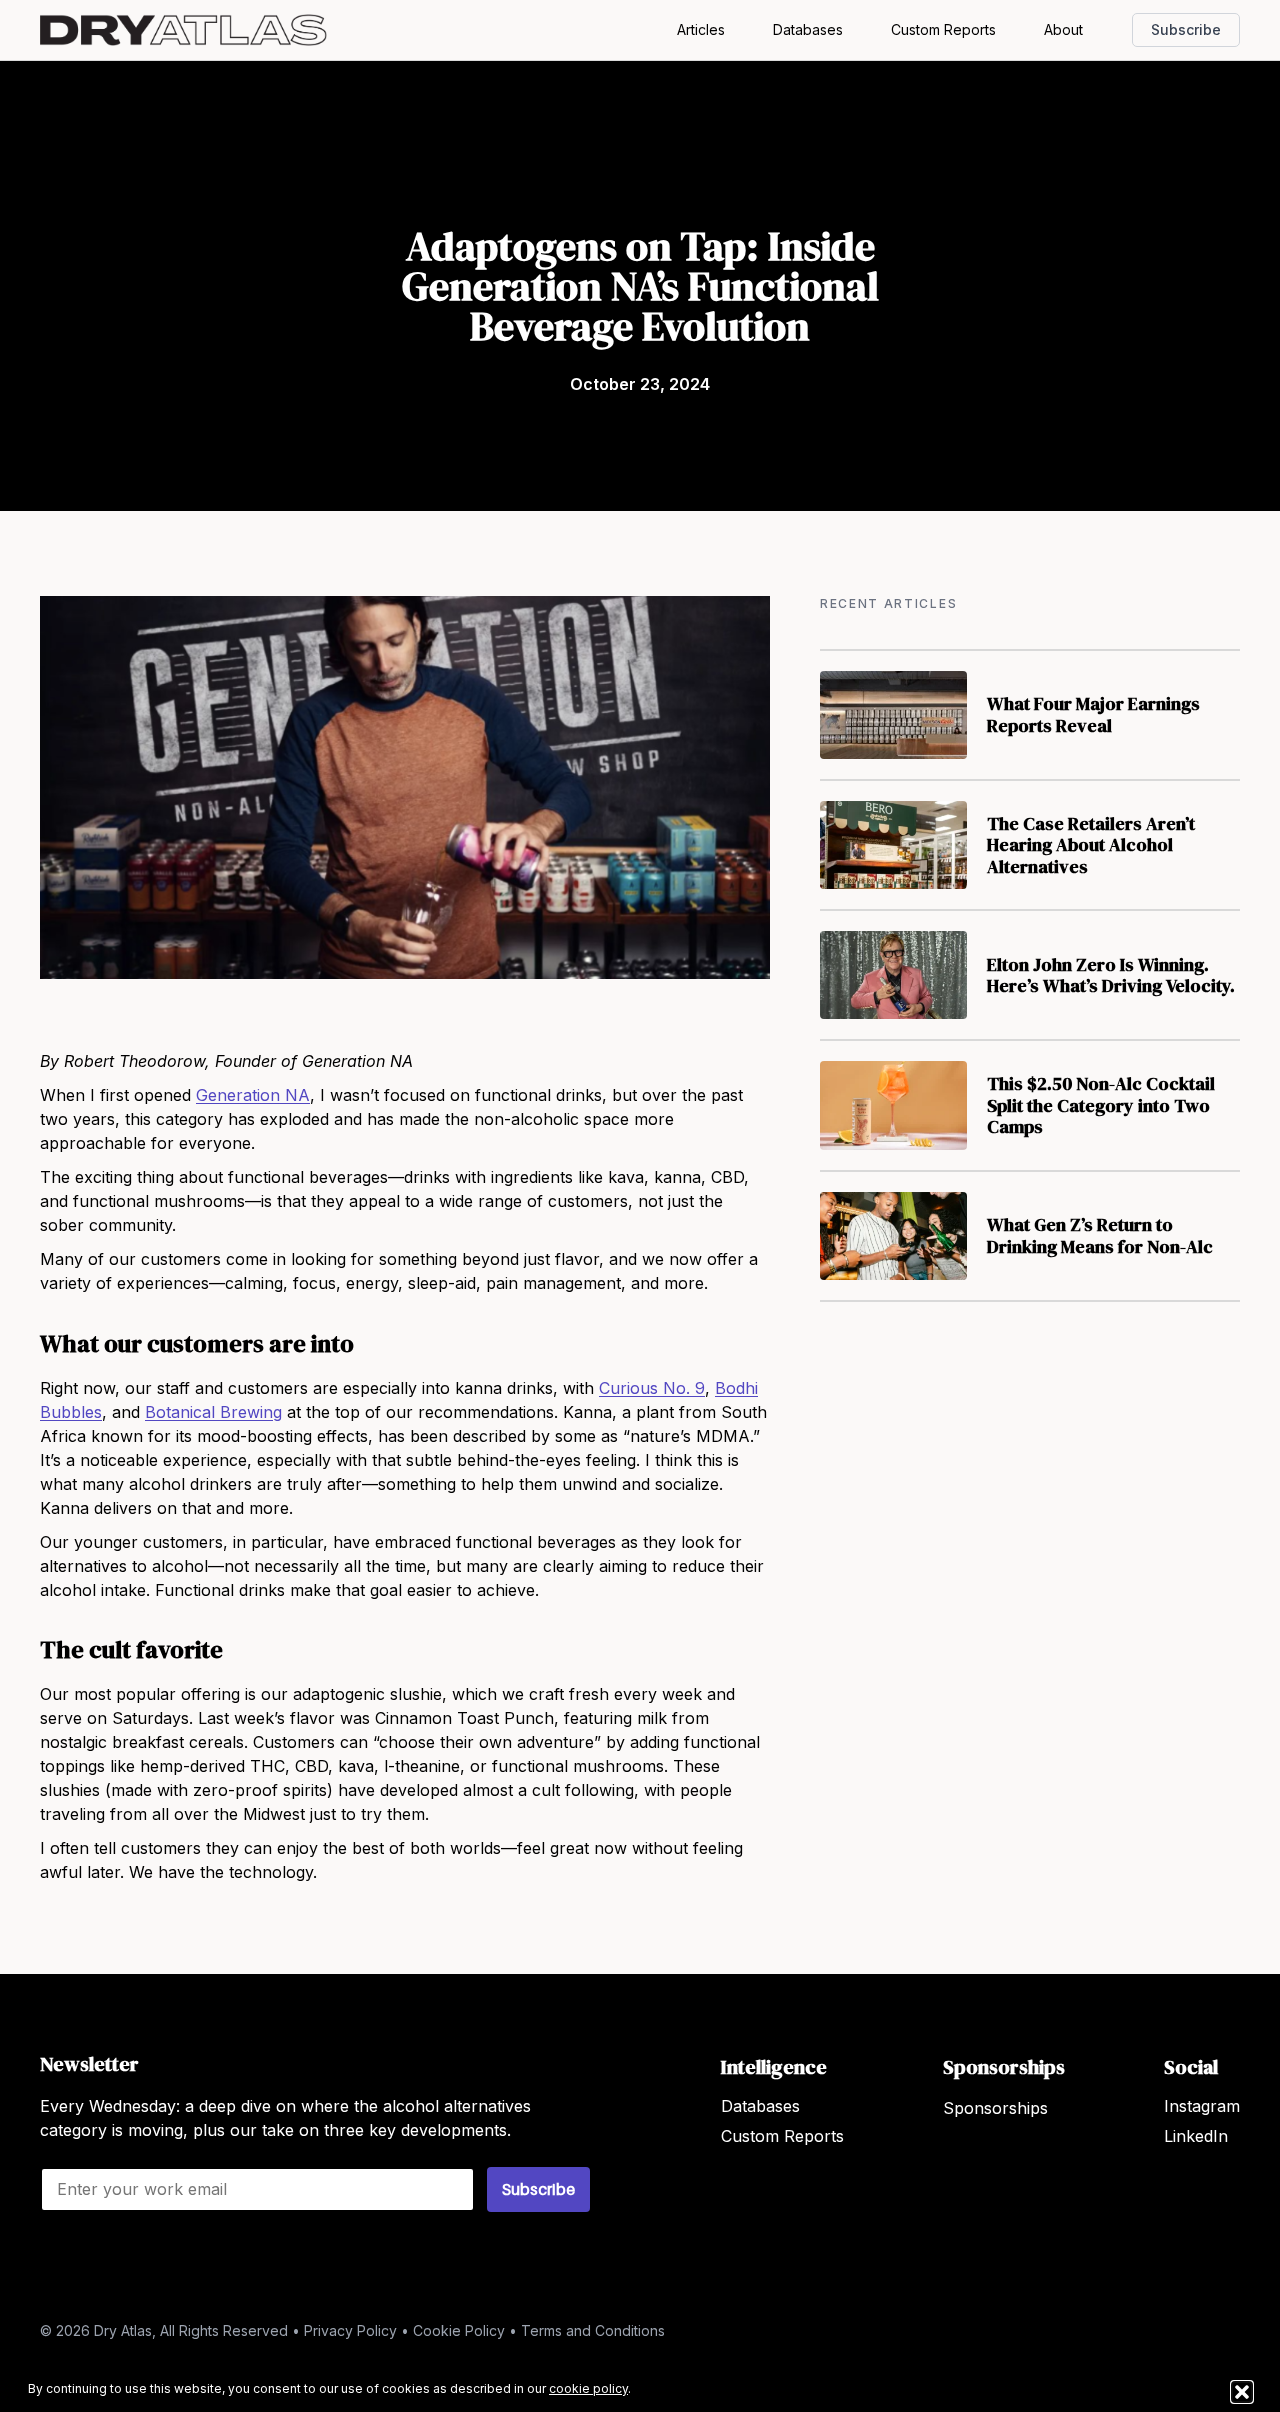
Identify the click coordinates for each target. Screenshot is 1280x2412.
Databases (808, 29)
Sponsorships (995, 2108)
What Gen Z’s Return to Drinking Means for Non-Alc (1100, 1235)
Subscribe (1186, 29)
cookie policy (588, 2388)
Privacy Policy (350, 2330)
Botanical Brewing (213, 1412)
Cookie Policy (459, 2330)
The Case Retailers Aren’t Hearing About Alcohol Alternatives (1091, 845)
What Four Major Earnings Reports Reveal (1093, 714)
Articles (701, 29)
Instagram (1202, 2106)
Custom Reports (943, 29)
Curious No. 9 (652, 1388)
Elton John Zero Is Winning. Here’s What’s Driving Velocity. (1111, 975)
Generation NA (253, 1095)
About (1063, 29)
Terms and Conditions (593, 2330)
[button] (1242, 2392)
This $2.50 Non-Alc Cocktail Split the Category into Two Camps (1101, 1105)
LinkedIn (1196, 2136)
